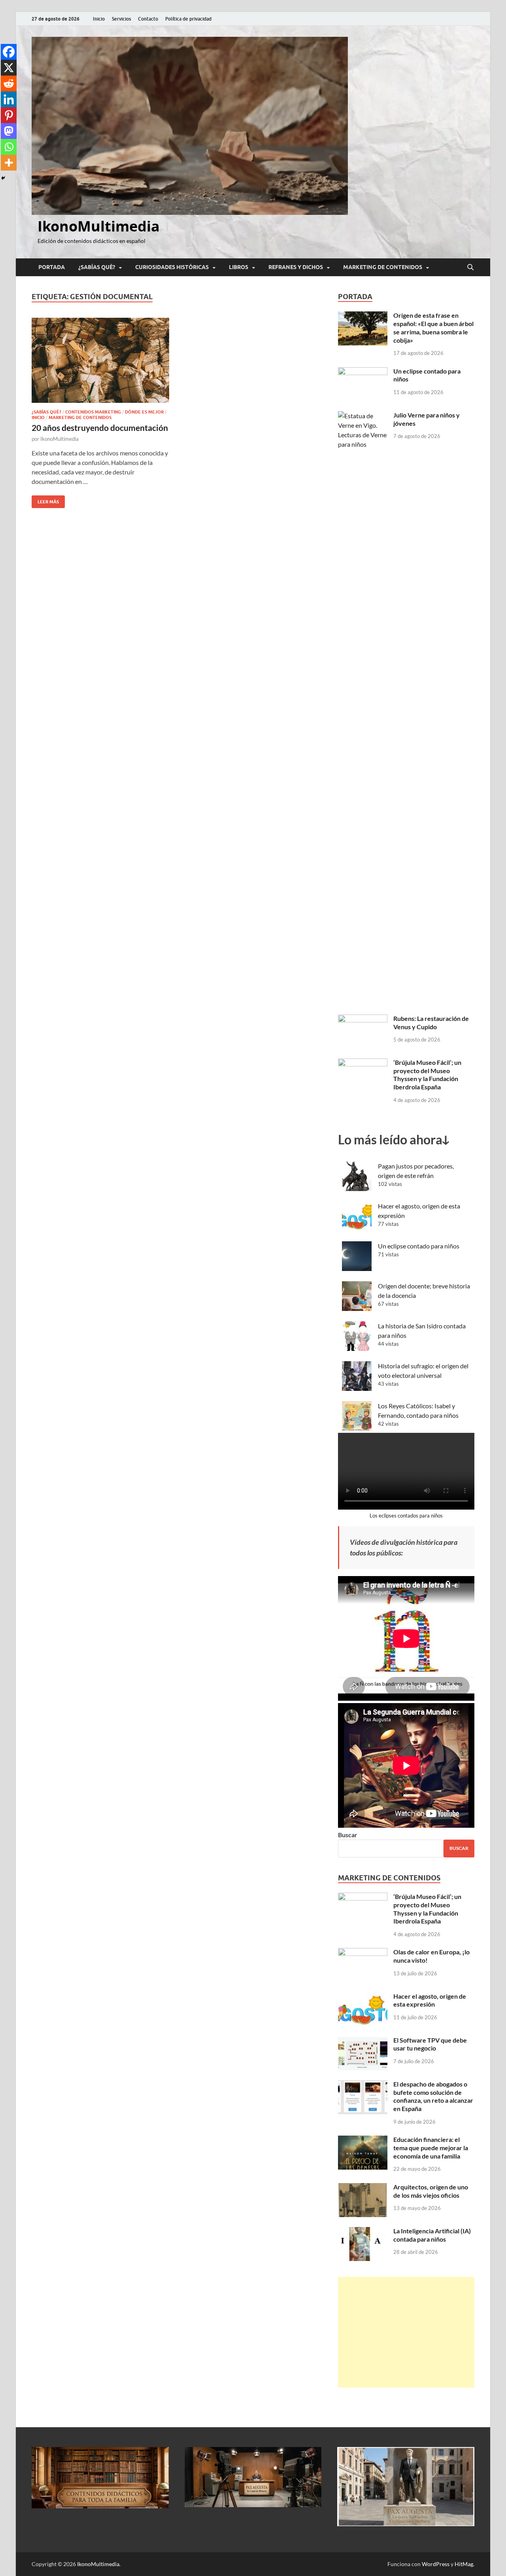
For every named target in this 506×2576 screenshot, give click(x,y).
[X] (9, 68)
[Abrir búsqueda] (470, 267)
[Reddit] (9, 83)
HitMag (464, 2564)
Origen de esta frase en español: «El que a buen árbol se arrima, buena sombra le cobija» (433, 327)
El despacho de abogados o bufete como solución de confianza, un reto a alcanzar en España (433, 2096)
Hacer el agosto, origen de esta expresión (430, 2000)
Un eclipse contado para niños (419, 1246)
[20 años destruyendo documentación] (100, 360)
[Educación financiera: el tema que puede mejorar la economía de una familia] (363, 2140)
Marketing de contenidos (383, 267)
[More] (9, 163)
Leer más (45, 500)
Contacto (148, 19)
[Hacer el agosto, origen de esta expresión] (363, 1997)
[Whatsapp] (9, 147)
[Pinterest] (9, 115)
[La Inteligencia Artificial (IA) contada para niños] (363, 2232)
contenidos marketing (93, 412)
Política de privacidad (188, 19)
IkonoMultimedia (99, 226)
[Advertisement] (406, 2332)
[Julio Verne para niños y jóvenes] (363, 416)
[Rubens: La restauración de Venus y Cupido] (363, 1019)
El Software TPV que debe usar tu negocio (430, 2044)
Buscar (348, 1835)
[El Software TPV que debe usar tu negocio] (363, 2041)
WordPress (436, 2564)
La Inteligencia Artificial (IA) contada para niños (432, 2235)
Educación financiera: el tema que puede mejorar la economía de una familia (431, 2148)
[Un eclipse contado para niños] (363, 372)
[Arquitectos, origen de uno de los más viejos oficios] (363, 2188)
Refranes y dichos (296, 267)
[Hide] (3, 178)
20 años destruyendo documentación (100, 428)
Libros (239, 267)
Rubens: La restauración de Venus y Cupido (431, 1022)
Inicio (99, 19)
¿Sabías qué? (97, 267)
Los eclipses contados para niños (406, 1516)
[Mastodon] (9, 131)
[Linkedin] (9, 99)
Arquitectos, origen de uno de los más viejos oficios (431, 2191)
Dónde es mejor (144, 412)
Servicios (121, 19)
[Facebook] (9, 52)
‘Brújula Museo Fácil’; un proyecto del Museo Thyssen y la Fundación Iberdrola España (427, 1075)
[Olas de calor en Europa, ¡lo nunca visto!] (363, 1953)
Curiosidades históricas (172, 267)
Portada (52, 267)
